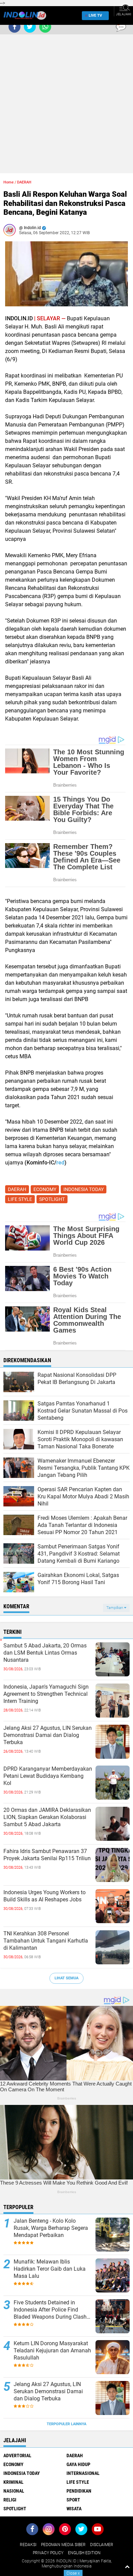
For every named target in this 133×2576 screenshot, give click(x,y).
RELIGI (10, 2500)
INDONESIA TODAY (84, 1189)
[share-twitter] (30, 27)
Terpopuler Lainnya (66, 2424)
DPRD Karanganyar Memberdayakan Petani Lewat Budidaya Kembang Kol (48, 1776)
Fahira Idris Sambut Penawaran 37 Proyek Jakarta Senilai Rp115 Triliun (47, 1855)
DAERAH (24, 182)
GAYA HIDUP (78, 2464)
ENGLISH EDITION (84, 2553)
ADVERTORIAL (17, 2456)
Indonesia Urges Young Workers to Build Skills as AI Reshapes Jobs (45, 1896)
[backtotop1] (127, 2566)
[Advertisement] (66, 107)
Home (9, 182)
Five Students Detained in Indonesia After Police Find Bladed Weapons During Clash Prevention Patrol (50, 2310)
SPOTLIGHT (52, 1199)
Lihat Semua (66, 1978)
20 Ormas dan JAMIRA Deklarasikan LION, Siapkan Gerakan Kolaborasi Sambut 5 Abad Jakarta (47, 1817)
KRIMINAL (13, 2482)
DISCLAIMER (102, 2545)
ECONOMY (45, 1189)
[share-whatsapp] (45, 27)
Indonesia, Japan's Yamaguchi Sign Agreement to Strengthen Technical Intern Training (46, 1694)
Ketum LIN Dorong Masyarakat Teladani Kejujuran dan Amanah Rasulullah (52, 2350)
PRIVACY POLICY (48, 2553)
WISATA (74, 2509)
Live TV (95, 15)
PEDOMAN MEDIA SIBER (63, 2545)
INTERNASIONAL (83, 2473)
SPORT (73, 2500)
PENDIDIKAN (79, 2491)
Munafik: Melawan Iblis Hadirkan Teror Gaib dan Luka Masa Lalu (50, 2269)
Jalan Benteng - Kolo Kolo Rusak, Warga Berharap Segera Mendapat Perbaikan (51, 2228)
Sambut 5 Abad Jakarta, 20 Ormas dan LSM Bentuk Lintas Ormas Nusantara (45, 1653)
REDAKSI (28, 2545)
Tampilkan (115, 1608)
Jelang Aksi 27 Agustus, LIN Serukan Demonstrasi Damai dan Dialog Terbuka (48, 1735)
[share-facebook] (14, 27)
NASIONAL (14, 2491)
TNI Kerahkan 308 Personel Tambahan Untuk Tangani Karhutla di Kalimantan (46, 1941)
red (60, 1163)
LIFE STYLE (20, 1199)
